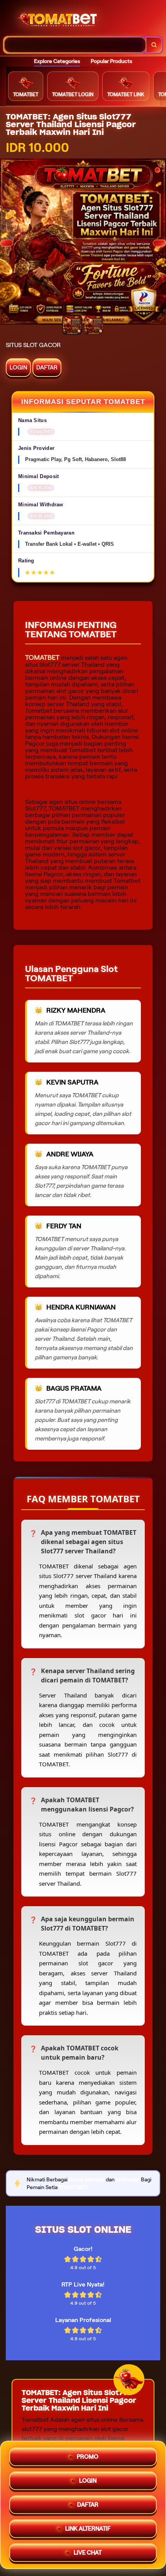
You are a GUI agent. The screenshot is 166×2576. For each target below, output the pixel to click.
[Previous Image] (7, 243)
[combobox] (75, 45)
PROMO (88, 2454)
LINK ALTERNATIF (88, 2526)
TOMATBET (42, 657)
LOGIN (18, 368)
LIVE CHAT (88, 2550)
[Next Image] (159, 243)
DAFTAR (47, 368)
